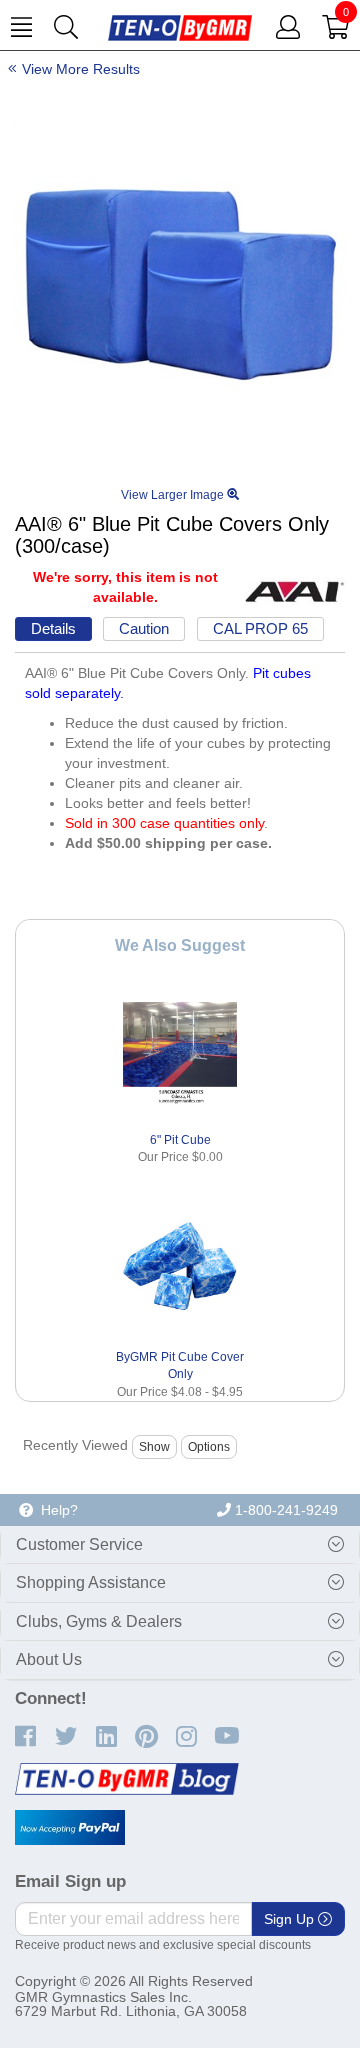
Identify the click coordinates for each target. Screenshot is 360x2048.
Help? (55, 1510)
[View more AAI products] (295, 591)
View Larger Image (174, 495)
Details (53, 628)
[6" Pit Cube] (180, 1050)
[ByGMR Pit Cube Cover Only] (180, 1267)
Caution (144, 628)
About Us (49, 1659)
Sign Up (291, 1919)
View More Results (81, 69)
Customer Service (79, 1544)
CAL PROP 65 (260, 628)
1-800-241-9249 (284, 1510)
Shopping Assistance (91, 1582)
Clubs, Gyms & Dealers (99, 1621)
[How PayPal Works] (70, 1828)
